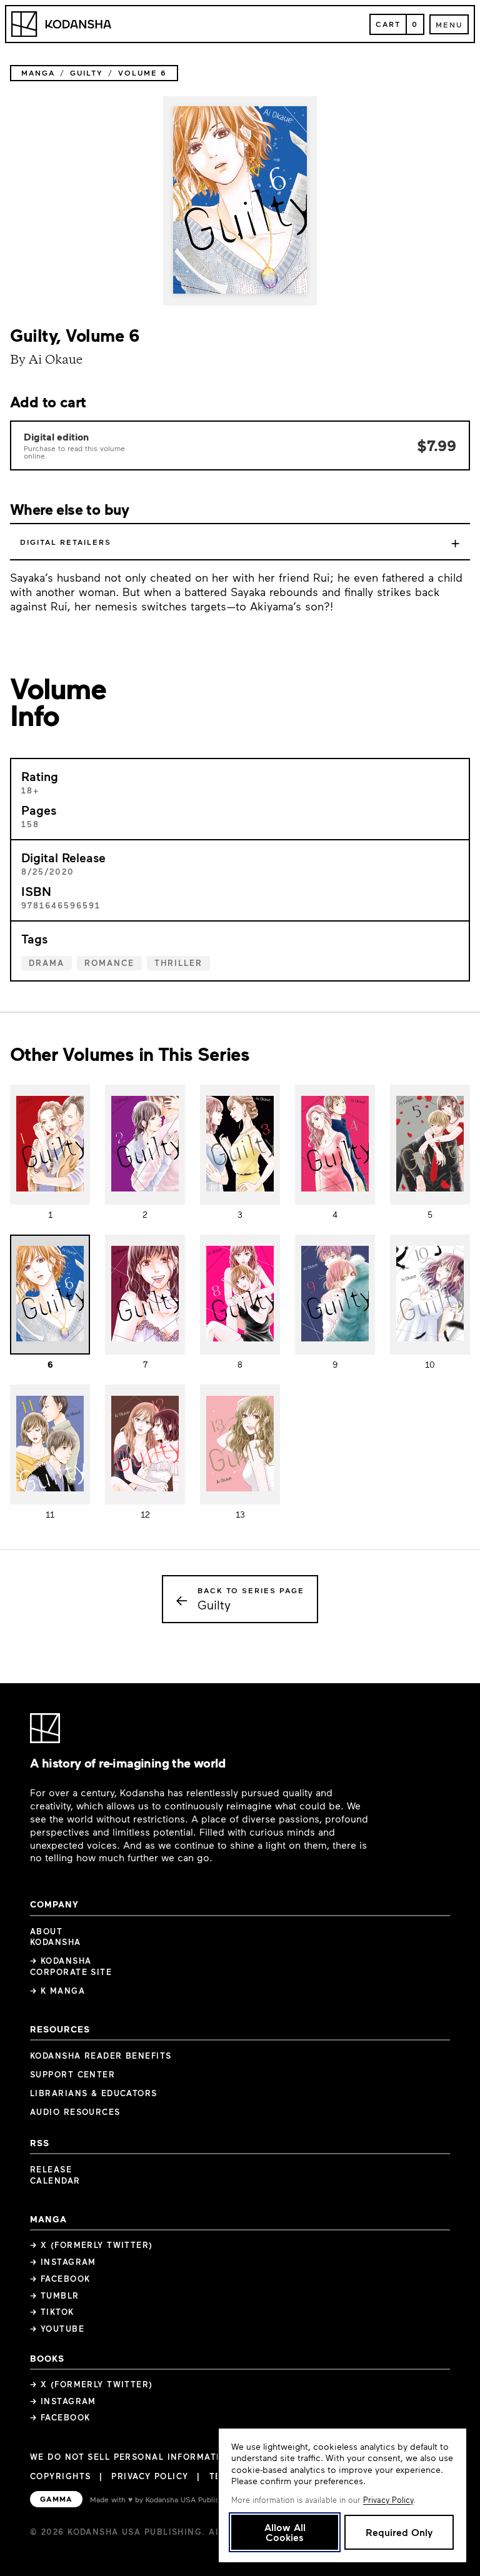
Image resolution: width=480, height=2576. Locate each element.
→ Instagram (63, 2262)
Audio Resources (75, 2112)
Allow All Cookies (285, 2532)
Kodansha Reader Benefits (101, 2056)
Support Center (72, 2074)
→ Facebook (60, 2279)
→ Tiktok (52, 2312)
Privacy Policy (150, 2476)
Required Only (399, 2532)
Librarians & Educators (94, 2093)
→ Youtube (57, 2329)
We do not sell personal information (132, 2457)
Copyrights (60, 2476)
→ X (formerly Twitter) (92, 2245)
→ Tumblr (55, 2295)
